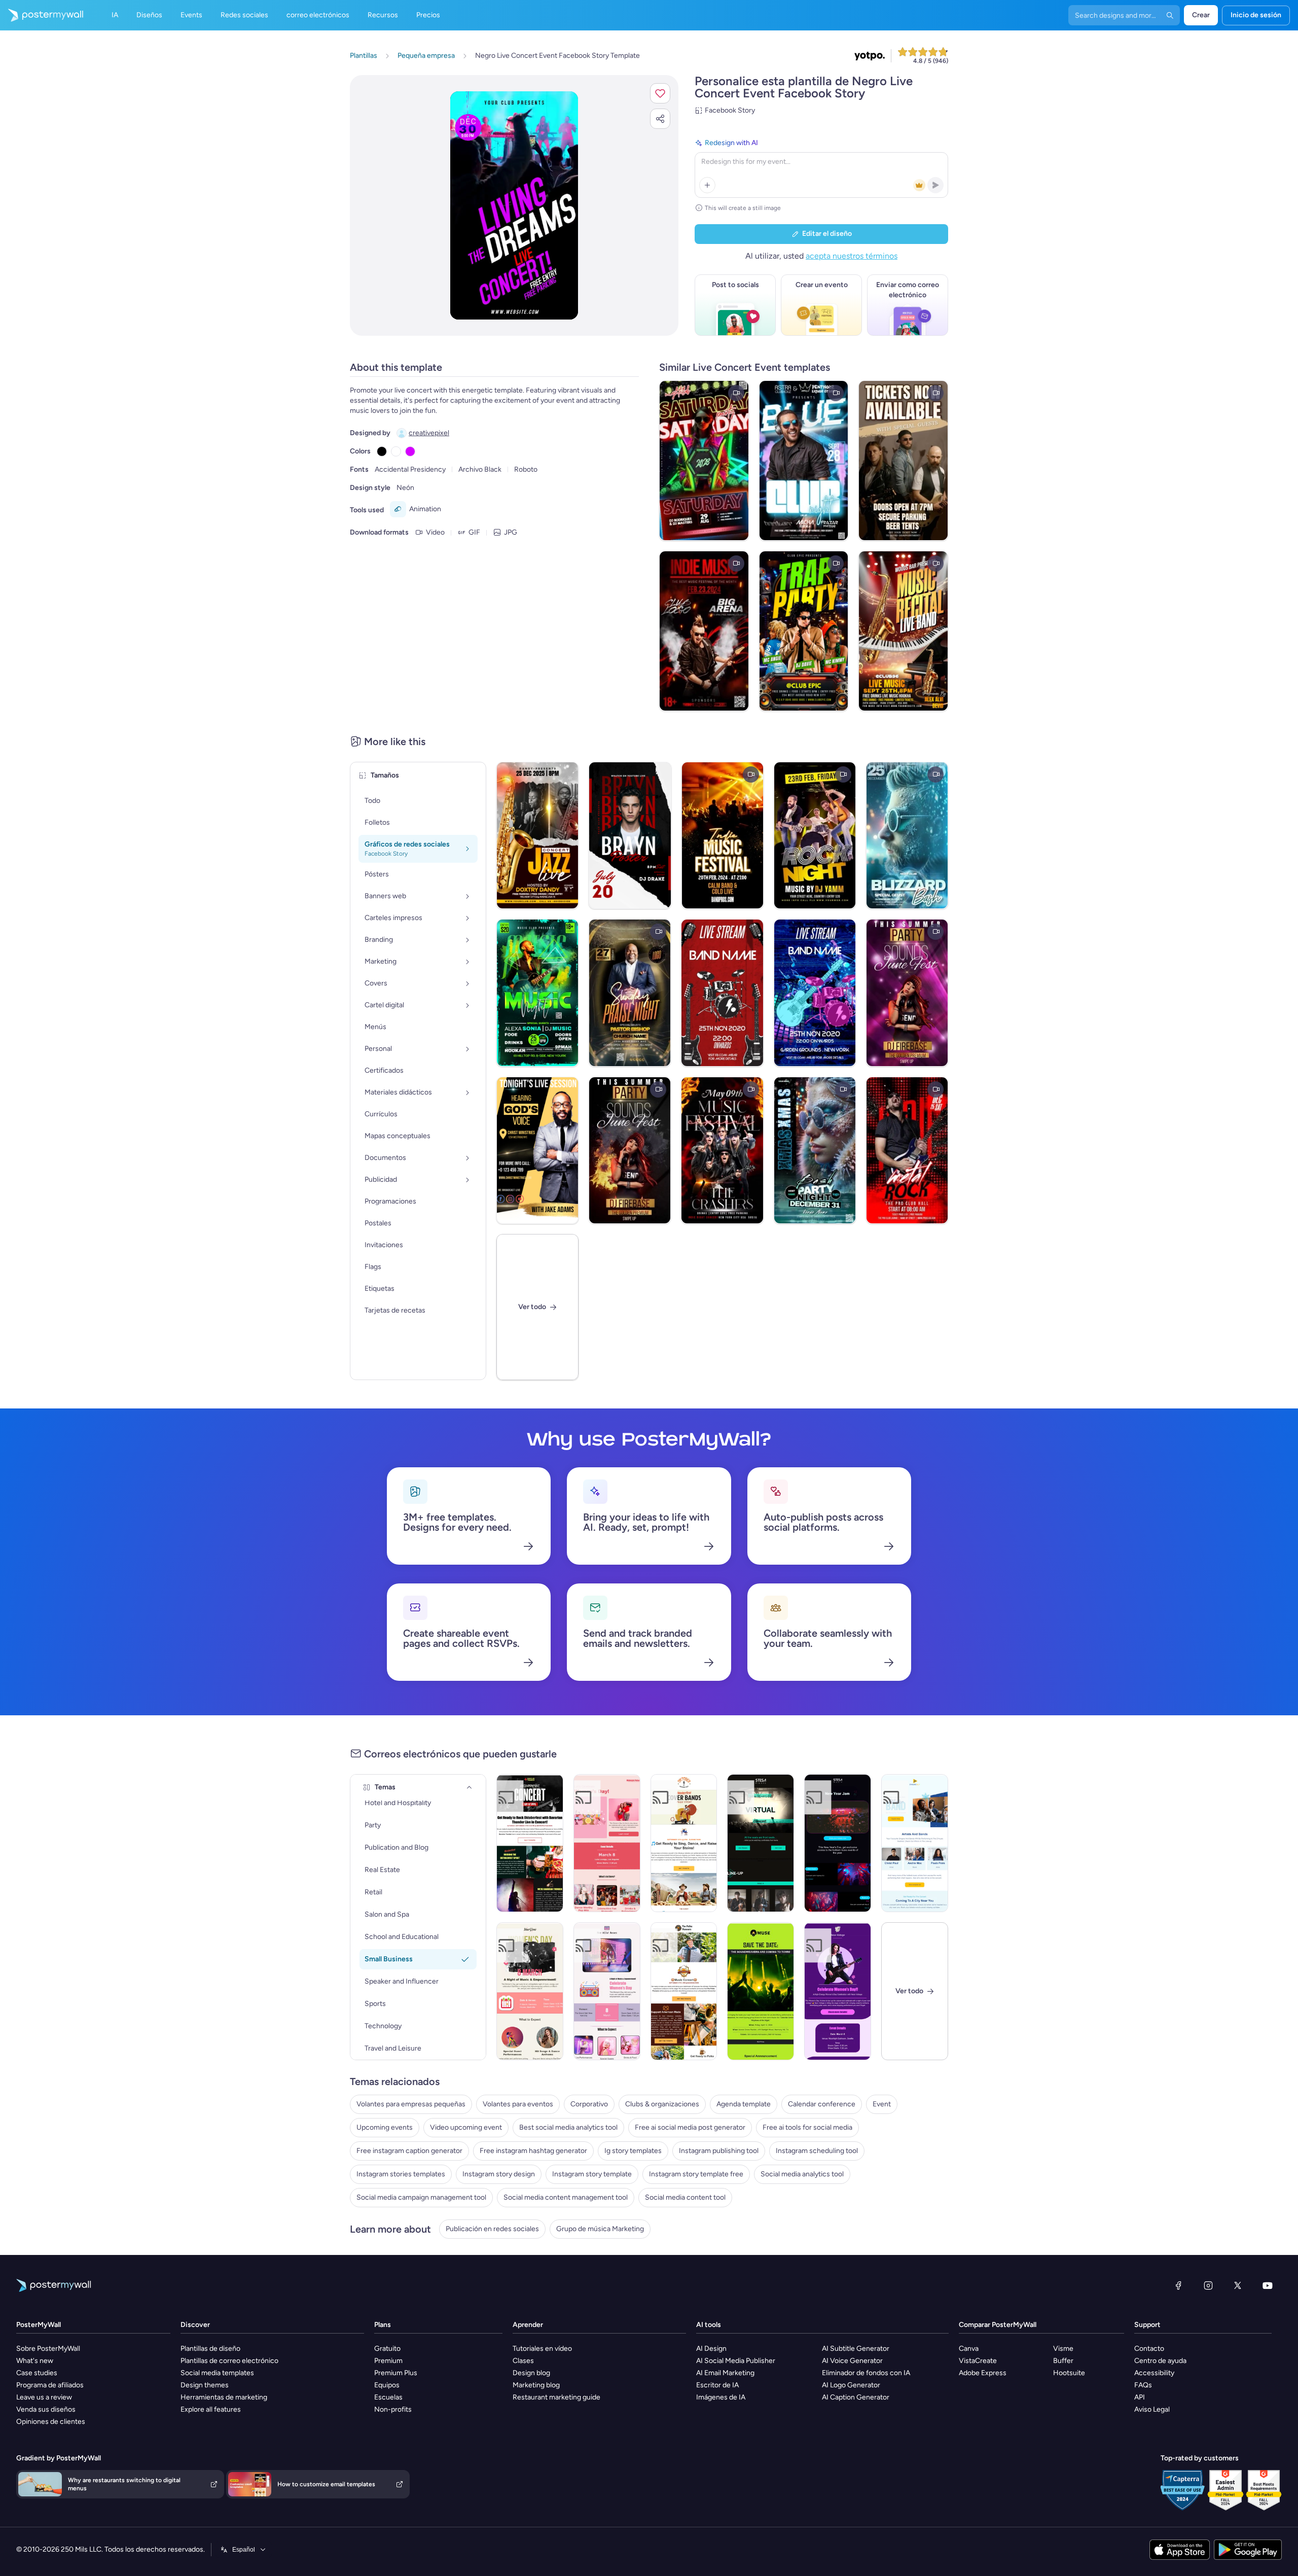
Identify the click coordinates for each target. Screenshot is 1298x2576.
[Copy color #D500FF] (410, 451)
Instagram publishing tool (719, 2151)
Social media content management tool (566, 2197)
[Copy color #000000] (382, 451)
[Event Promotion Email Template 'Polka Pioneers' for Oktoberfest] (684, 1991)
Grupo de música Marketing (600, 2229)
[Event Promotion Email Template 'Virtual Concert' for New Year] (761, 1843)
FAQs (1143, 2385)
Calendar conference (822, 2104)
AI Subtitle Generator (856, 2349)
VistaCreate (978, 2361)
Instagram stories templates (401, 2174)
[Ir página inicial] (42, 15)
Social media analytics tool (802, 2174)
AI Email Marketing (725, 2373)
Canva (969, 2349)
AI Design (711, 2349)
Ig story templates (633, 2151)
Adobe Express (983, 2373)
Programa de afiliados (50, 2385)
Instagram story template (592, 2174)
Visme (1063, 2349)
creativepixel (429, 433)
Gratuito (387, 2349)
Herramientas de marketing (224, 2397)
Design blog (531, 2373)
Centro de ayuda (1160, 2361)
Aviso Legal (1152, 2409)
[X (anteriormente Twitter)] (1238, 2285)
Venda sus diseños (46, 2409)
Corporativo (589, 2104)
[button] (660, 93)
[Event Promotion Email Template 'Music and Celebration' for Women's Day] (530, 1991)
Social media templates (217, 2373)
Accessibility (1154, 2373)
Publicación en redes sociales (492, 2229)
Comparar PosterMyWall (998, 2325)
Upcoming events (385, 2127)
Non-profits (393, 2409)
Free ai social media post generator (690, 2127)
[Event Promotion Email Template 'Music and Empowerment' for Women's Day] (607, 1991)
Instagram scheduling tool (817, 2151)
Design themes (205, 2385)
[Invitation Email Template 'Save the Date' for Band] (761, 1991)
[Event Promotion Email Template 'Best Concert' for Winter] (915, 1843)
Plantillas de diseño (210, 2349)
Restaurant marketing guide (556, 2397)
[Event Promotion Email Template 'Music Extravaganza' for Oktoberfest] (684, 1843)
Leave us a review (44, 2397)
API (1140, 2397)
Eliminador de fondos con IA (866, 2373)
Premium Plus (396, 2373)
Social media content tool (685, 2197)
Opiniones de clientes (51, 2422)
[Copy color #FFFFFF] (396, 451)
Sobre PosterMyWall (48, 2349)
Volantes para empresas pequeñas (411, 2104)
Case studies (37, 2373)
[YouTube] (1268, 2285)
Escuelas (388, 2397)
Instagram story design (499, 2174)
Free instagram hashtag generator (533, 2151)
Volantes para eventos (518, 2104)
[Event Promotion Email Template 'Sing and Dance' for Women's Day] (607, 1843)
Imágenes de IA (721, 2397)
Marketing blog (536, 2385)
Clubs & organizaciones (662, 2104)
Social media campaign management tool (421, 2197)
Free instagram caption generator (409, 2151)
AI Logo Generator (851, 2385)
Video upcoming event (466, 2127)
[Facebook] (1178, 2285)
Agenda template (744, 2104)
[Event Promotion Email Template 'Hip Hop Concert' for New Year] (838, 1843)
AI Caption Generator (856, 2397)
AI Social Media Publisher (736, 2361)
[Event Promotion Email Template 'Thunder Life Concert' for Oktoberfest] (530, 1843)
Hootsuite (1069, 2373)
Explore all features (211, 2409)
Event (882, 2104)
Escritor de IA (717, 2385)
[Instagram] (1208, 2285)
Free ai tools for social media (807, 2127)
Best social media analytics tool (568, 2127)
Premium (388, 2361)
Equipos (387, 2385)
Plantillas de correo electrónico (229, 2361)
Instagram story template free (696, 2174)
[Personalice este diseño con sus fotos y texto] (514, 205)
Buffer (1063, 2361)
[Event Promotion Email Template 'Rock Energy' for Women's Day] (838, 1991)
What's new (35, 2361)
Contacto (1149, 2349)
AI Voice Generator (852, 2361)
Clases (523, 2361)
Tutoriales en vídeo (542, 2349)
